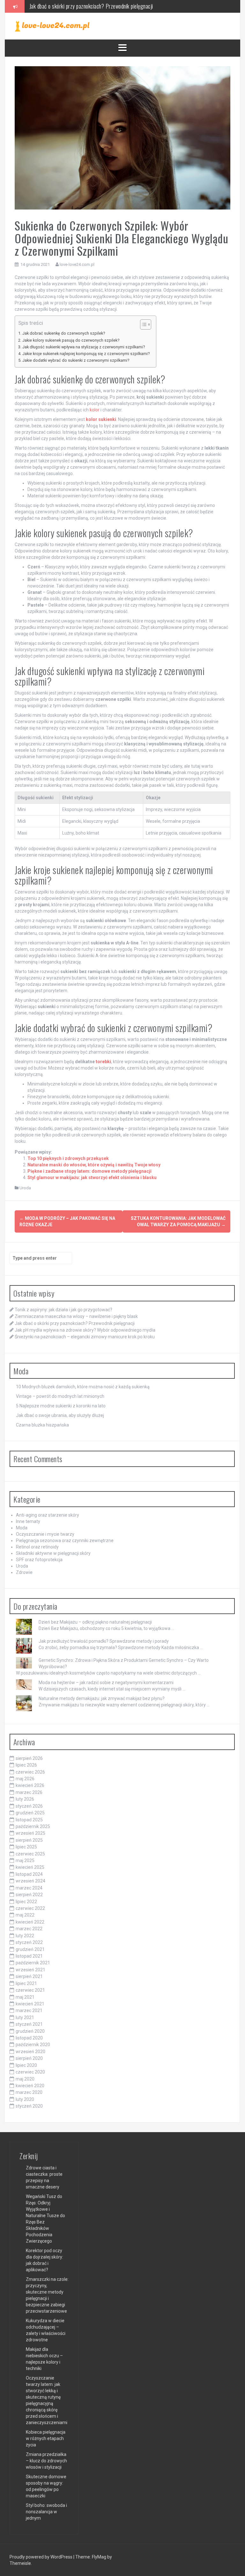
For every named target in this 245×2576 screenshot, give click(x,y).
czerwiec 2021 (30, 1990)
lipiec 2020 (26, 2065)
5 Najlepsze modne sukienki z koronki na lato (61, 1406)
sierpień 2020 (29, 2058)
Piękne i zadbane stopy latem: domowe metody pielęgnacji (89, 1171)
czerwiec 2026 (30, 1772)
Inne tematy (28, 1521)
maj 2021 (25, 1997)
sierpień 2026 (29, 1758)
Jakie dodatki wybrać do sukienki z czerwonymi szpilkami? (76, 360)
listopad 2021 (29, 1956)
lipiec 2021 (26, 1983)
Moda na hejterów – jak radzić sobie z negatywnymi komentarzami (106, 1683)
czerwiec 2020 (30, 2072)
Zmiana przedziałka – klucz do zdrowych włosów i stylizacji (46, 2461)
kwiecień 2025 (30, 1867)
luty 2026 (25, 1799)
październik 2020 (33, 2045)
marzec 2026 (29, 1792)
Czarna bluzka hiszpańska (42, 1425)
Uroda (25, 1188)
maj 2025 (25, 1861)
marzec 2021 (29, 2010)
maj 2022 (25, 1915)
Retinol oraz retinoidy (37, 1547)
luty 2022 (25, 1936)
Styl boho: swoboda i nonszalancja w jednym (46, 2512)
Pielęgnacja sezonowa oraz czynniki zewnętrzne (65, 1541)
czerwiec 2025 (30, 1854)
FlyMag (99, 2557)
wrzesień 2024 (30, 1881)
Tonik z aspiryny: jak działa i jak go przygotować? (63, 1310)
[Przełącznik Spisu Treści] (142, 324)
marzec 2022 (29, 1929)
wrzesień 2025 (30, 1833)
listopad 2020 (29, 2038)
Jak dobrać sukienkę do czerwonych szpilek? (64, 333)
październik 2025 (33, 1826)
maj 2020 (25, 2079)
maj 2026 (25, 1779)
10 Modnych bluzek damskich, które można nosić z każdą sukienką (83, 1387)
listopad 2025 (29, 1820)
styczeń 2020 (29, 2106)
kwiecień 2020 (30, 2086)
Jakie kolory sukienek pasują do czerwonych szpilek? (71, 340)
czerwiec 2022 (30, 1908)
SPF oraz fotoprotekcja (39, 1560)
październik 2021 (33, 1963)
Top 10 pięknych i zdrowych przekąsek (68, 1158)
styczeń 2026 (29, 1806)
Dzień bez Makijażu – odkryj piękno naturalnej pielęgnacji (95, 1622)
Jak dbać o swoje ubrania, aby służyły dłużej (60, 1415)
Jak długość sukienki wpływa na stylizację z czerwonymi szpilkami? (84, 347)
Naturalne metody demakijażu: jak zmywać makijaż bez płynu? (102, 1698)
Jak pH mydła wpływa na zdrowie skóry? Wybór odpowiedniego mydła (101, 6)
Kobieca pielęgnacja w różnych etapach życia (46, 2438)
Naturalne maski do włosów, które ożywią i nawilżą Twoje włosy (94, 1165)
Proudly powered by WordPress (41, 2557)
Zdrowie (24, 1572)
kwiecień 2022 (30, 1922)
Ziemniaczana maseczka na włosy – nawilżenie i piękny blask (76, 1316)
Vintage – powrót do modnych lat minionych (60, 1396)
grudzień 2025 (30, 1813)
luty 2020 (25, 2099)
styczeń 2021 (29, 2024)
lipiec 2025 (26, 1847)
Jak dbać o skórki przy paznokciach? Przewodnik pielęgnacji (75, 1323)
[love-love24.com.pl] (52, 26)
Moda (22, 1528)
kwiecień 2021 (30, 2004)
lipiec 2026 (26, 1765)
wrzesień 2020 (30, 2052)
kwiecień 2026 (30, 1785)
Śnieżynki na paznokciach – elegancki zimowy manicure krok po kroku (85, 1337)
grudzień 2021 (30, 1949)
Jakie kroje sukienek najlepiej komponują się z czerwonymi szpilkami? (86, 354)
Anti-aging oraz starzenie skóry (48, 1515)
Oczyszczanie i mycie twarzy (45, 1534)
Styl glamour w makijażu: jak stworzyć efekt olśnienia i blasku (92, 1178)
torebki (103, 1062)
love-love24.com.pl (77, 264)
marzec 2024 (29, 1888)
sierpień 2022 (29, 1895)
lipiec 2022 (26, 1902)
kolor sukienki (101, 419)
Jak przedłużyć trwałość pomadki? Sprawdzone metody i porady (104, 1641)
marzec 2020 (29, 2092)
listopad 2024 (29, 1874)
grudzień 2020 (30, 2031)
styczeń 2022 (29, 1942)
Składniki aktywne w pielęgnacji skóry (53, 1553)
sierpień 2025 (29, 1840)
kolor (95, 410)
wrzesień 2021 (30, 1970)
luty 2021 (25, 2017)
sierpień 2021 (29, 1976)
